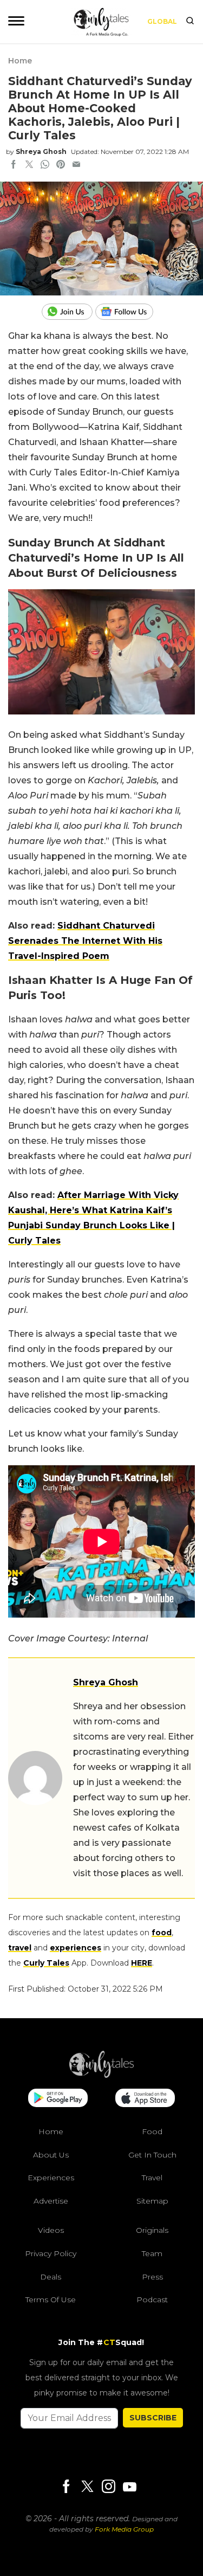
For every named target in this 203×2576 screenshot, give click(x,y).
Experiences (51, 2178)
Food (152, 2131)
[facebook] (14, 165)
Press (152, 2276)
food (162, 1933)
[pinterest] (61, 165)
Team (152, 2253)
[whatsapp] (45, 165)
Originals (152, 2230)
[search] (190, 22)
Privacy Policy (51, 2253)
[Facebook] (66, 2487)
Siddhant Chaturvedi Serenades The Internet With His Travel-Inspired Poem (85, 941)
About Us (51, 2154)
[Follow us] (128, 312)
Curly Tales (46, 1963)
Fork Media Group (124, 2529)
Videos (51, 2230)
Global (162, 21)
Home (20, 61)
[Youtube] (129, 2486)
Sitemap (152, 2200)
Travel (152, 2178)
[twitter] (29, 165)
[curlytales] (102, 2075)
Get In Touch (152, 2154)
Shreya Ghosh (41, 152)
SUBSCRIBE (153, 2417)
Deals (51, 2276)
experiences (76, 1948)
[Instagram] (108, 2487)
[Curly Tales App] (58, 2099)
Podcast (152, 2300)
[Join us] (68, 312)
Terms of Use (51, 2300)
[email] (76, 165)
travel (20, 1948)
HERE (142, 1963)
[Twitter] (87, 2487)
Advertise (51, 2200)
